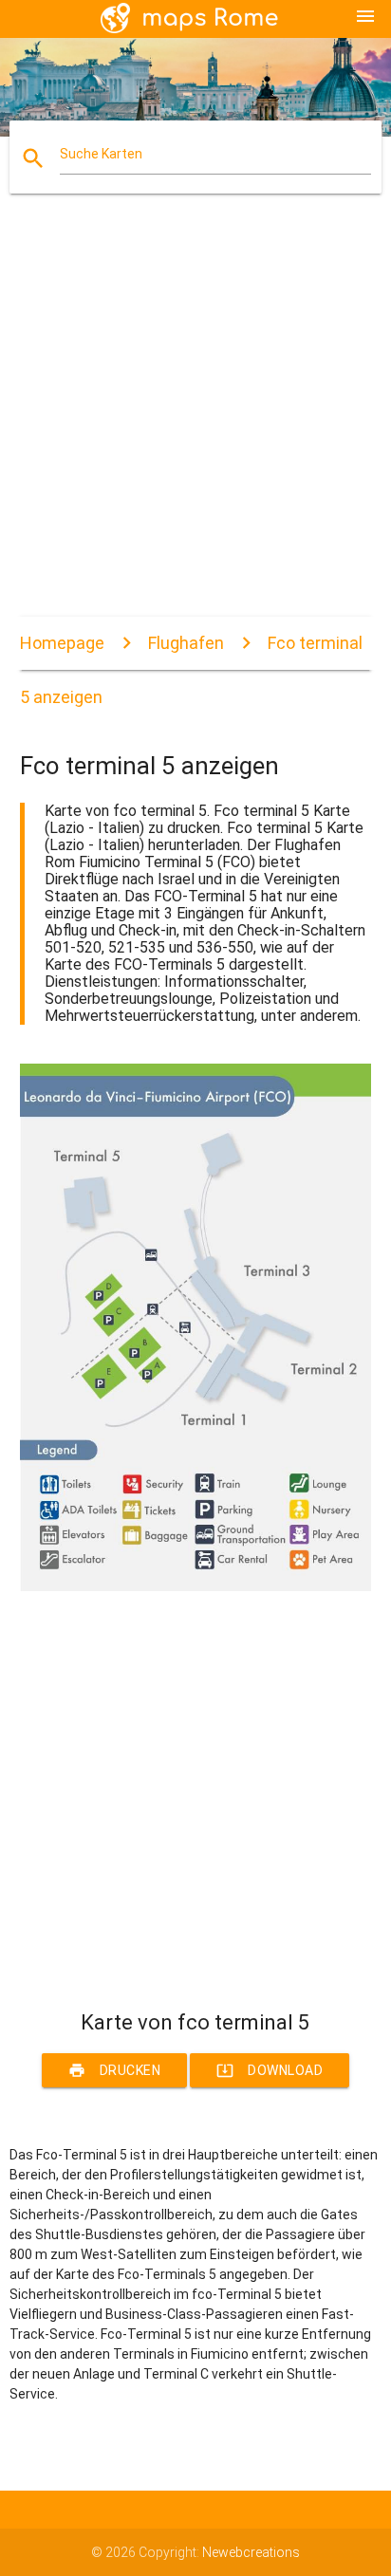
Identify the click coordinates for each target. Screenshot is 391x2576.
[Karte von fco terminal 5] (196, 1586)
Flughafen (186, 643)
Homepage (62, 643)
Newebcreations (251, 2552)
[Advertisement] (195, 421)
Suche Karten (101, 154)
